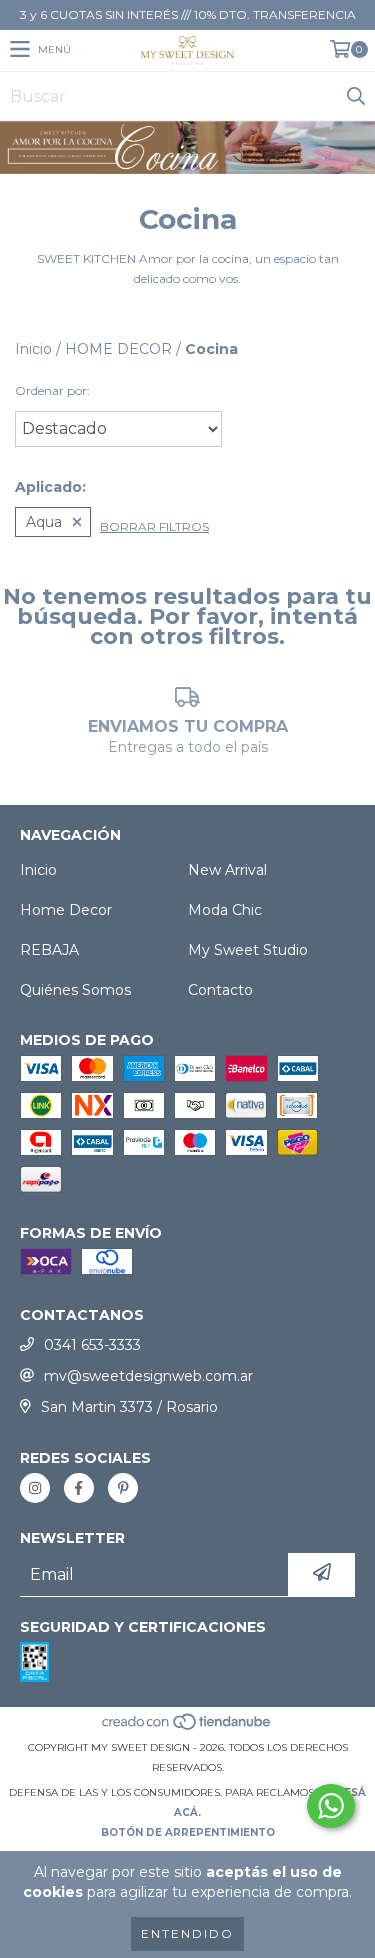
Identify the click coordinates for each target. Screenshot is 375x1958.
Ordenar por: (52, 390)
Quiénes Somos (75, 990)
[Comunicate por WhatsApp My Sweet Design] (331, 1806)
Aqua (44, 522)
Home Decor (66, 910)
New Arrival (227, 870)
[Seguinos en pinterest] (123, 1488)
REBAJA (49, 950)
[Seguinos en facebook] (79, 1488)
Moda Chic (225, 910)
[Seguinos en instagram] (35, 1488)
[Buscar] (355, 96)
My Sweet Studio (248, 950)
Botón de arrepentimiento (188, 1832)
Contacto (220, 990)
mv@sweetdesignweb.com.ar (148, 1376)
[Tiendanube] (187, 1727)
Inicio (33, 349)
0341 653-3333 (92, 1345)
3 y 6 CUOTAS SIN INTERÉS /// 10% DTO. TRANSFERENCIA (188, 14)
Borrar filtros (154, 526)
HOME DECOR (118, 349)
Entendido (187, 1933)
